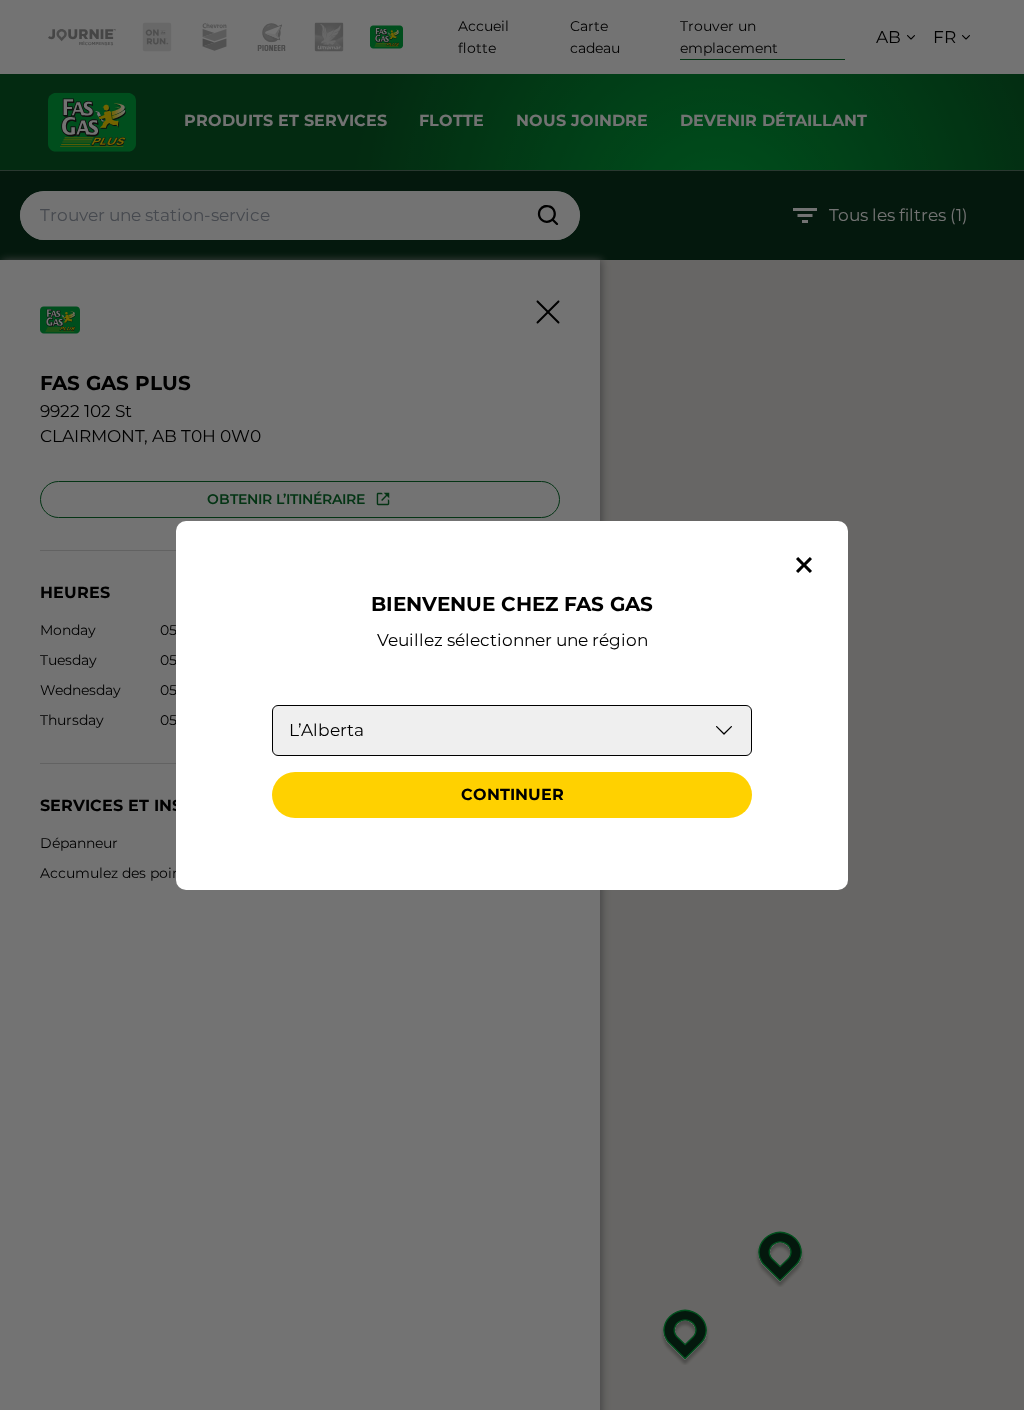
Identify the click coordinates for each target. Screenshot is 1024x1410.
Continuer (512, 794)
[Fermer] (804, 565)
